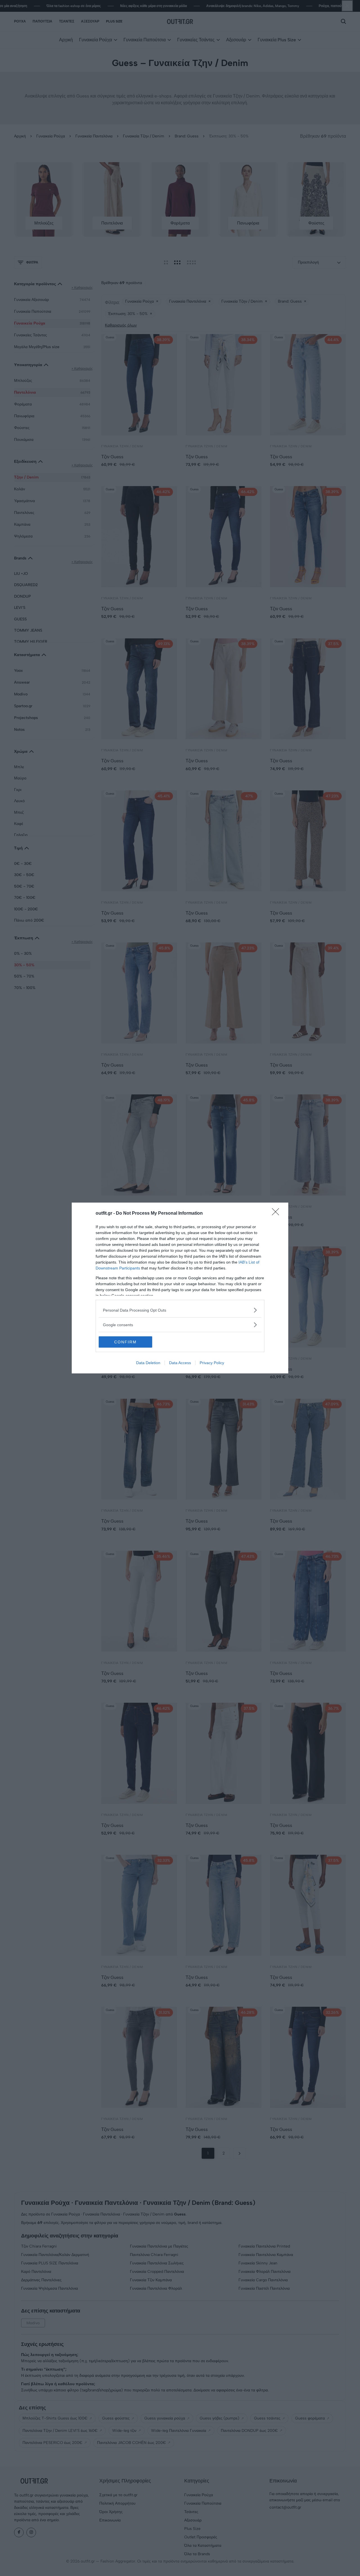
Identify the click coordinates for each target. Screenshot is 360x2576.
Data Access (180, 1363)
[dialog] (180, 1288)
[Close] (277, 1214)
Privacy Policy (212, 1363)
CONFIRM (125, 1342)
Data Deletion (148, 1363)
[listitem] (180, 1310)
